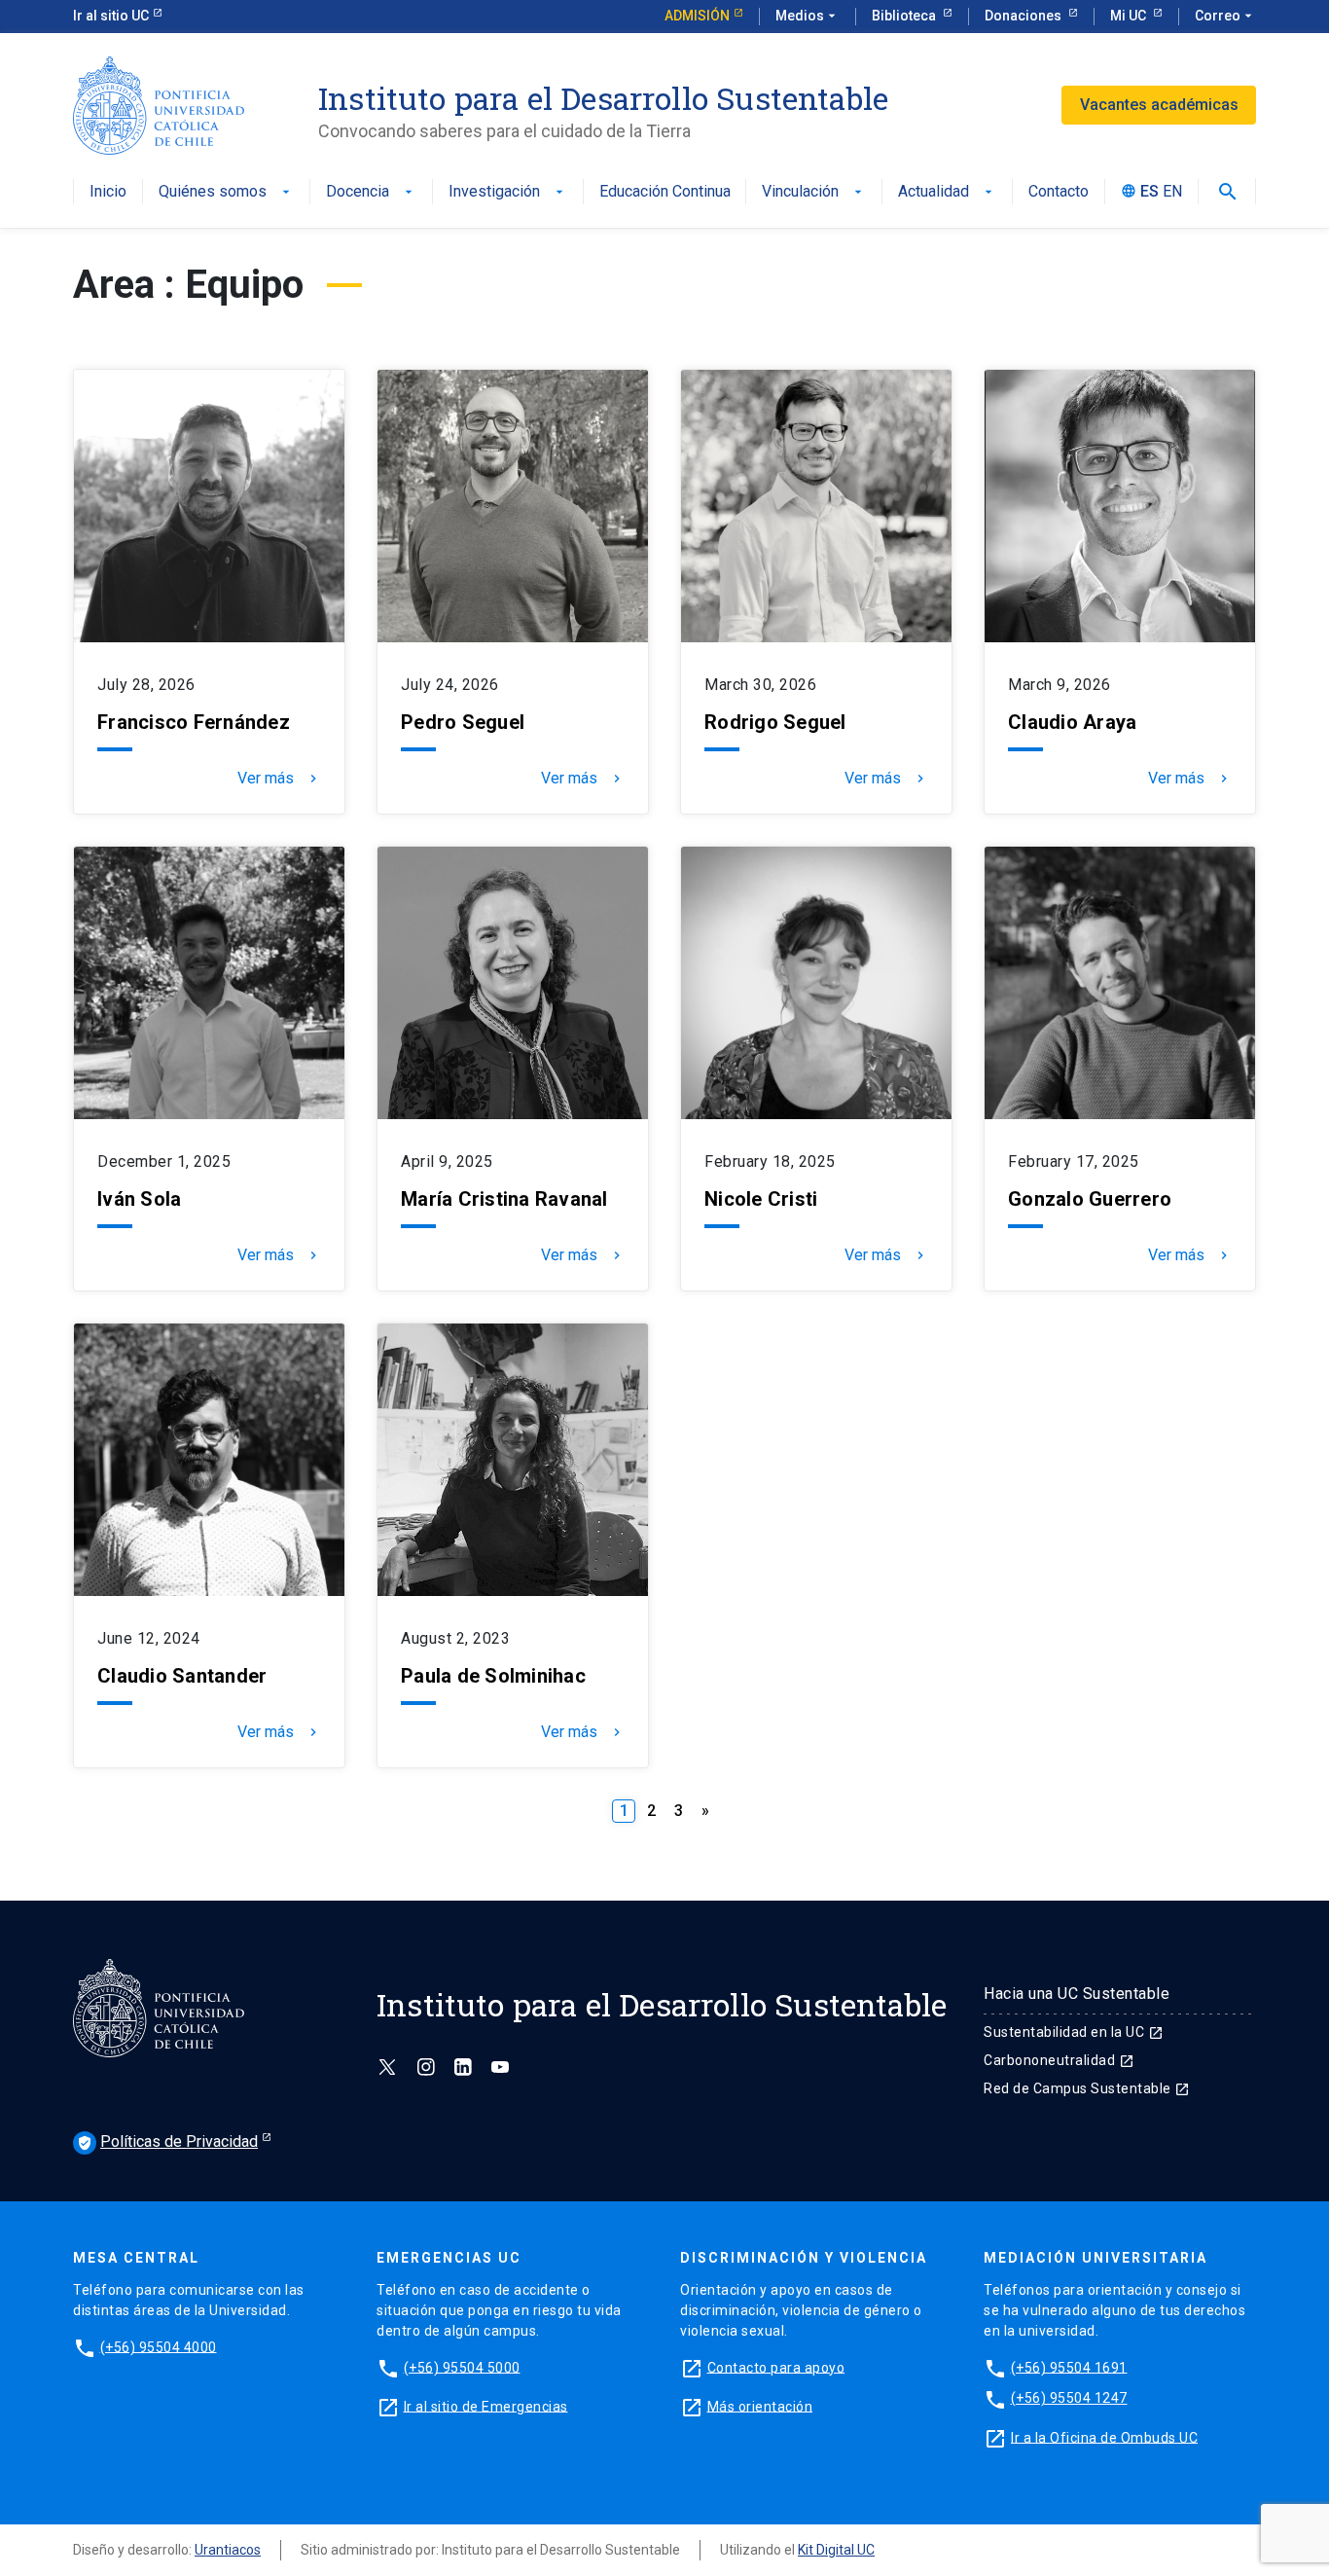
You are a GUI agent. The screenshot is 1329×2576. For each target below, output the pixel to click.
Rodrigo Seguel (775, 722)
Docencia (371, 192)
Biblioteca (905, 16)
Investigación (508, 192)
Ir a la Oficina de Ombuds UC (1104, 2437)
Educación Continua (665, 192)
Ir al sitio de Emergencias (486, 2406)
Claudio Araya (1072, 722)
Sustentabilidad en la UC (1074, 2032)
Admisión (697, 16)
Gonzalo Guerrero (1090, 1199)
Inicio (108, 192)
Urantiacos (228, 2550)
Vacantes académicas (1159, 105)
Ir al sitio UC (111, 16)
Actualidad (947, 192)
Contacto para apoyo (776, 2367)
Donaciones (1024, 16)
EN (1172, 192)
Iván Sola (139, 1199)
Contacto (1059, 192)
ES (1149, 192)
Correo (1225, 16)
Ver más (279, 779)
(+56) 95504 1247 (1069, 2398)
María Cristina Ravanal (504, 1199)
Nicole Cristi (761, 1199)
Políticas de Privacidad (167, 2141)
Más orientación (760, 2406)
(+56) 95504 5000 (462, 2367)
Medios (808, 16)
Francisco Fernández (194, 722)
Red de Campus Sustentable (1087, 2088)
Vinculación (814, 192)
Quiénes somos (226, 192)
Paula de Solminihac (496, 1676)
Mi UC (1130, 16)
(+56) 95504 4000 (159, 2346)
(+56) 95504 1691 (1069, 2367)
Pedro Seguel (463, 722)
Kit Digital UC (836, 2550)
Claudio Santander (182, 1676)
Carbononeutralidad (1059, 2060)
